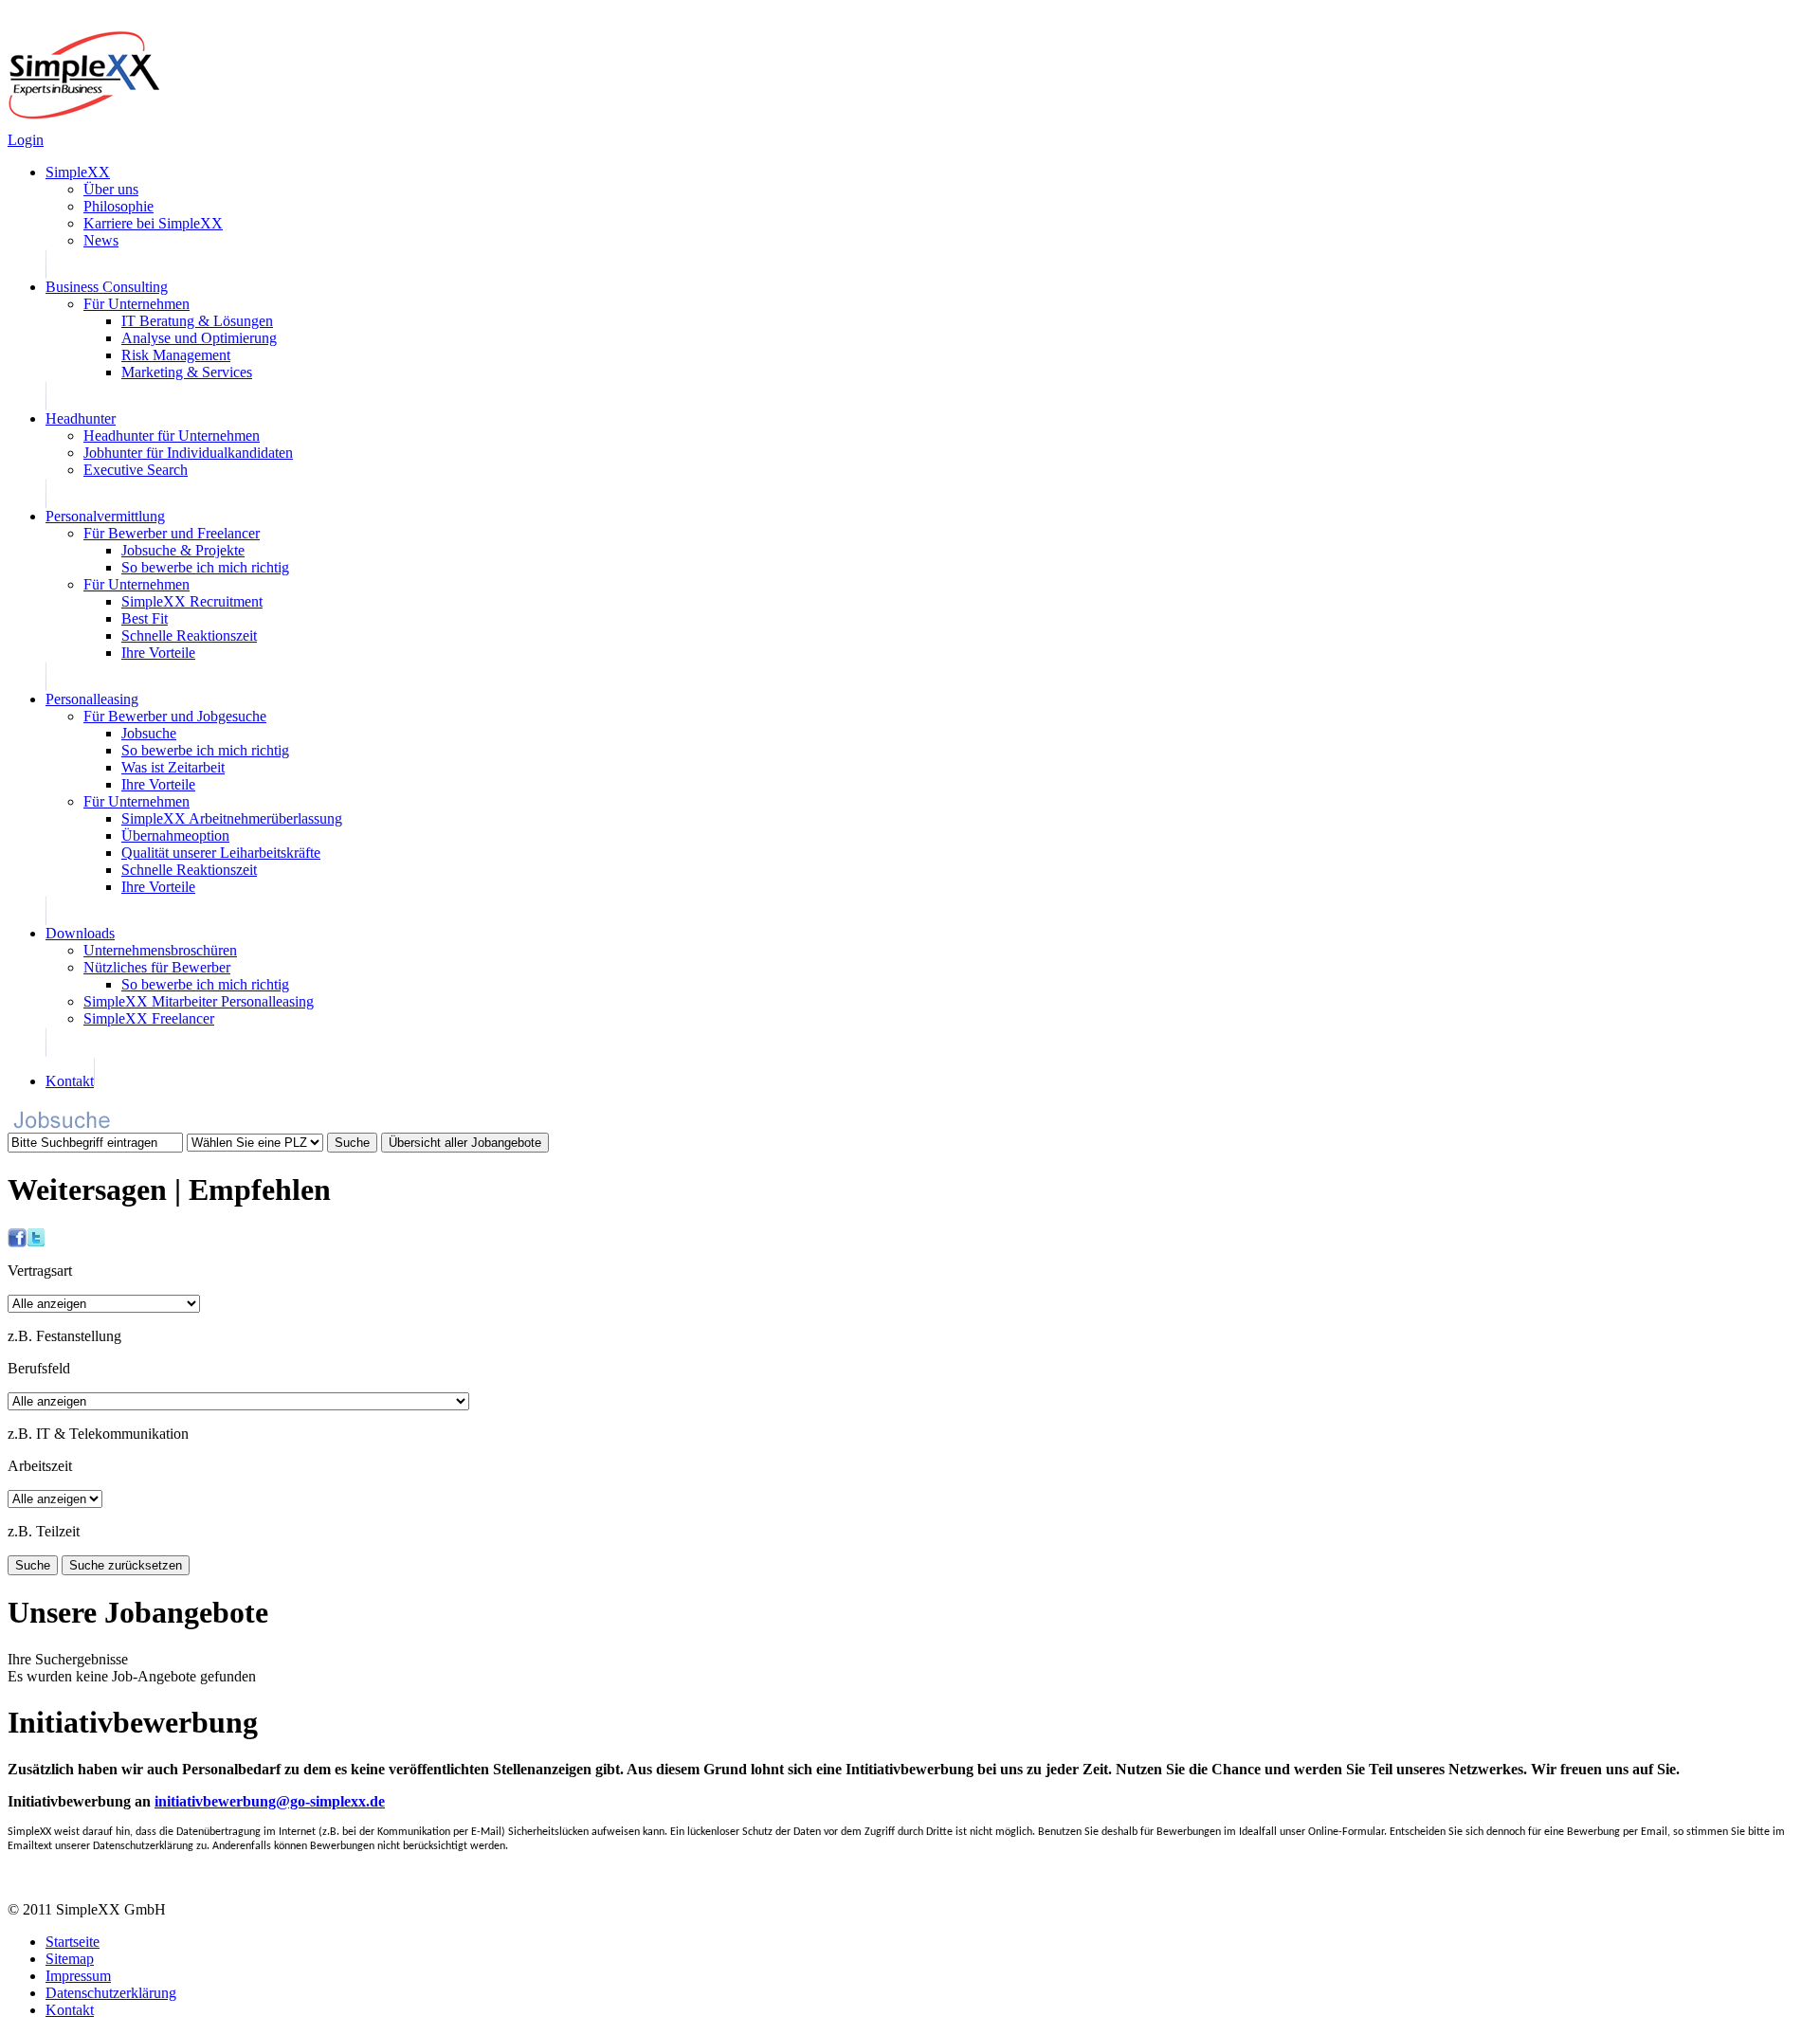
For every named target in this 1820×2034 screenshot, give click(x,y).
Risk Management (176, 355)
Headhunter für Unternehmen (172, 436)
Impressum (78, 1976)
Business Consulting (107, 287)
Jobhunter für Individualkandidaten (188, 453)
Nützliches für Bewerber (157, 967)
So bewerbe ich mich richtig (205, 567)
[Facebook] (17, 1242)
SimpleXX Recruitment (192, 601)
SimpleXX (78, 172)
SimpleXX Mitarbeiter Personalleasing (199, 1001)
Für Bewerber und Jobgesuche (175, 716)
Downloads (80, 933)
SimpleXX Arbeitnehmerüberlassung (232, 818)
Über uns (111, 189)
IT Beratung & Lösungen (197, 321)
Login (26, 140)
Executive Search (136, 470)
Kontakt (70, 1081)
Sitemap (70, 1959)
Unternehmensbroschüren (160, 950)
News (101, 240)
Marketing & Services (187, 372)
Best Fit (145, 618)
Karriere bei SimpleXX (153, 223)
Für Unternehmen (136, 304)
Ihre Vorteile (158, 653)
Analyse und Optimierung (199, 338)
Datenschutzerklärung (111, 1993)
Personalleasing (92, 699)
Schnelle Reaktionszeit (189, 636)
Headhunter (81, 418)
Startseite (73, 1942)
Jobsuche (149, 733)
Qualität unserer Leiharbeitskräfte (221, 853)
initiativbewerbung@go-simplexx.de (270, 1801)
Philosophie (118, 206)
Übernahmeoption (175, 835)
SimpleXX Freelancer (149, 1018)
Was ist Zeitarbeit (173, 767)
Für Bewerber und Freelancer (172, 533)
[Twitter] (36, 1242)
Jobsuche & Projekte (183, 550)
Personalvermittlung (105, 516)
